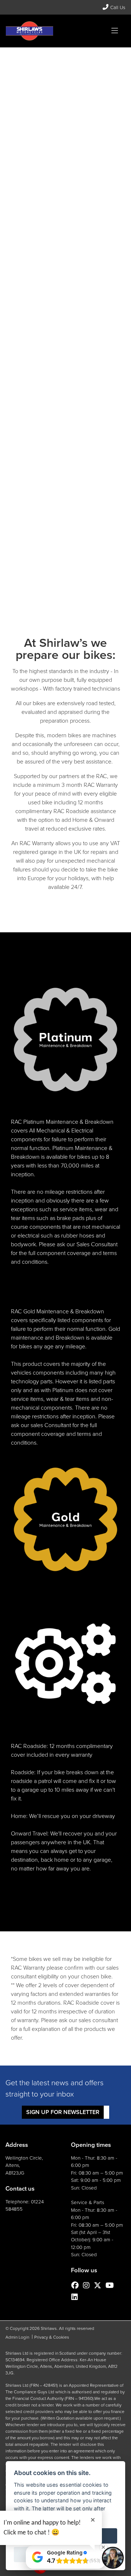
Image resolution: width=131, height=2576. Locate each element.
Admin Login (17, 2337)
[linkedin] (76, 2297)
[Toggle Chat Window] (113, 2558)
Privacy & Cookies (52, 2337)
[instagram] (88, 2285)
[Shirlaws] (29, 30)
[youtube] (112, 2285)
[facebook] (77, 2285)
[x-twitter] (99, 2285)
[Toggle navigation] (115, 31)
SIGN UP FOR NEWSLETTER (63, 2112)
